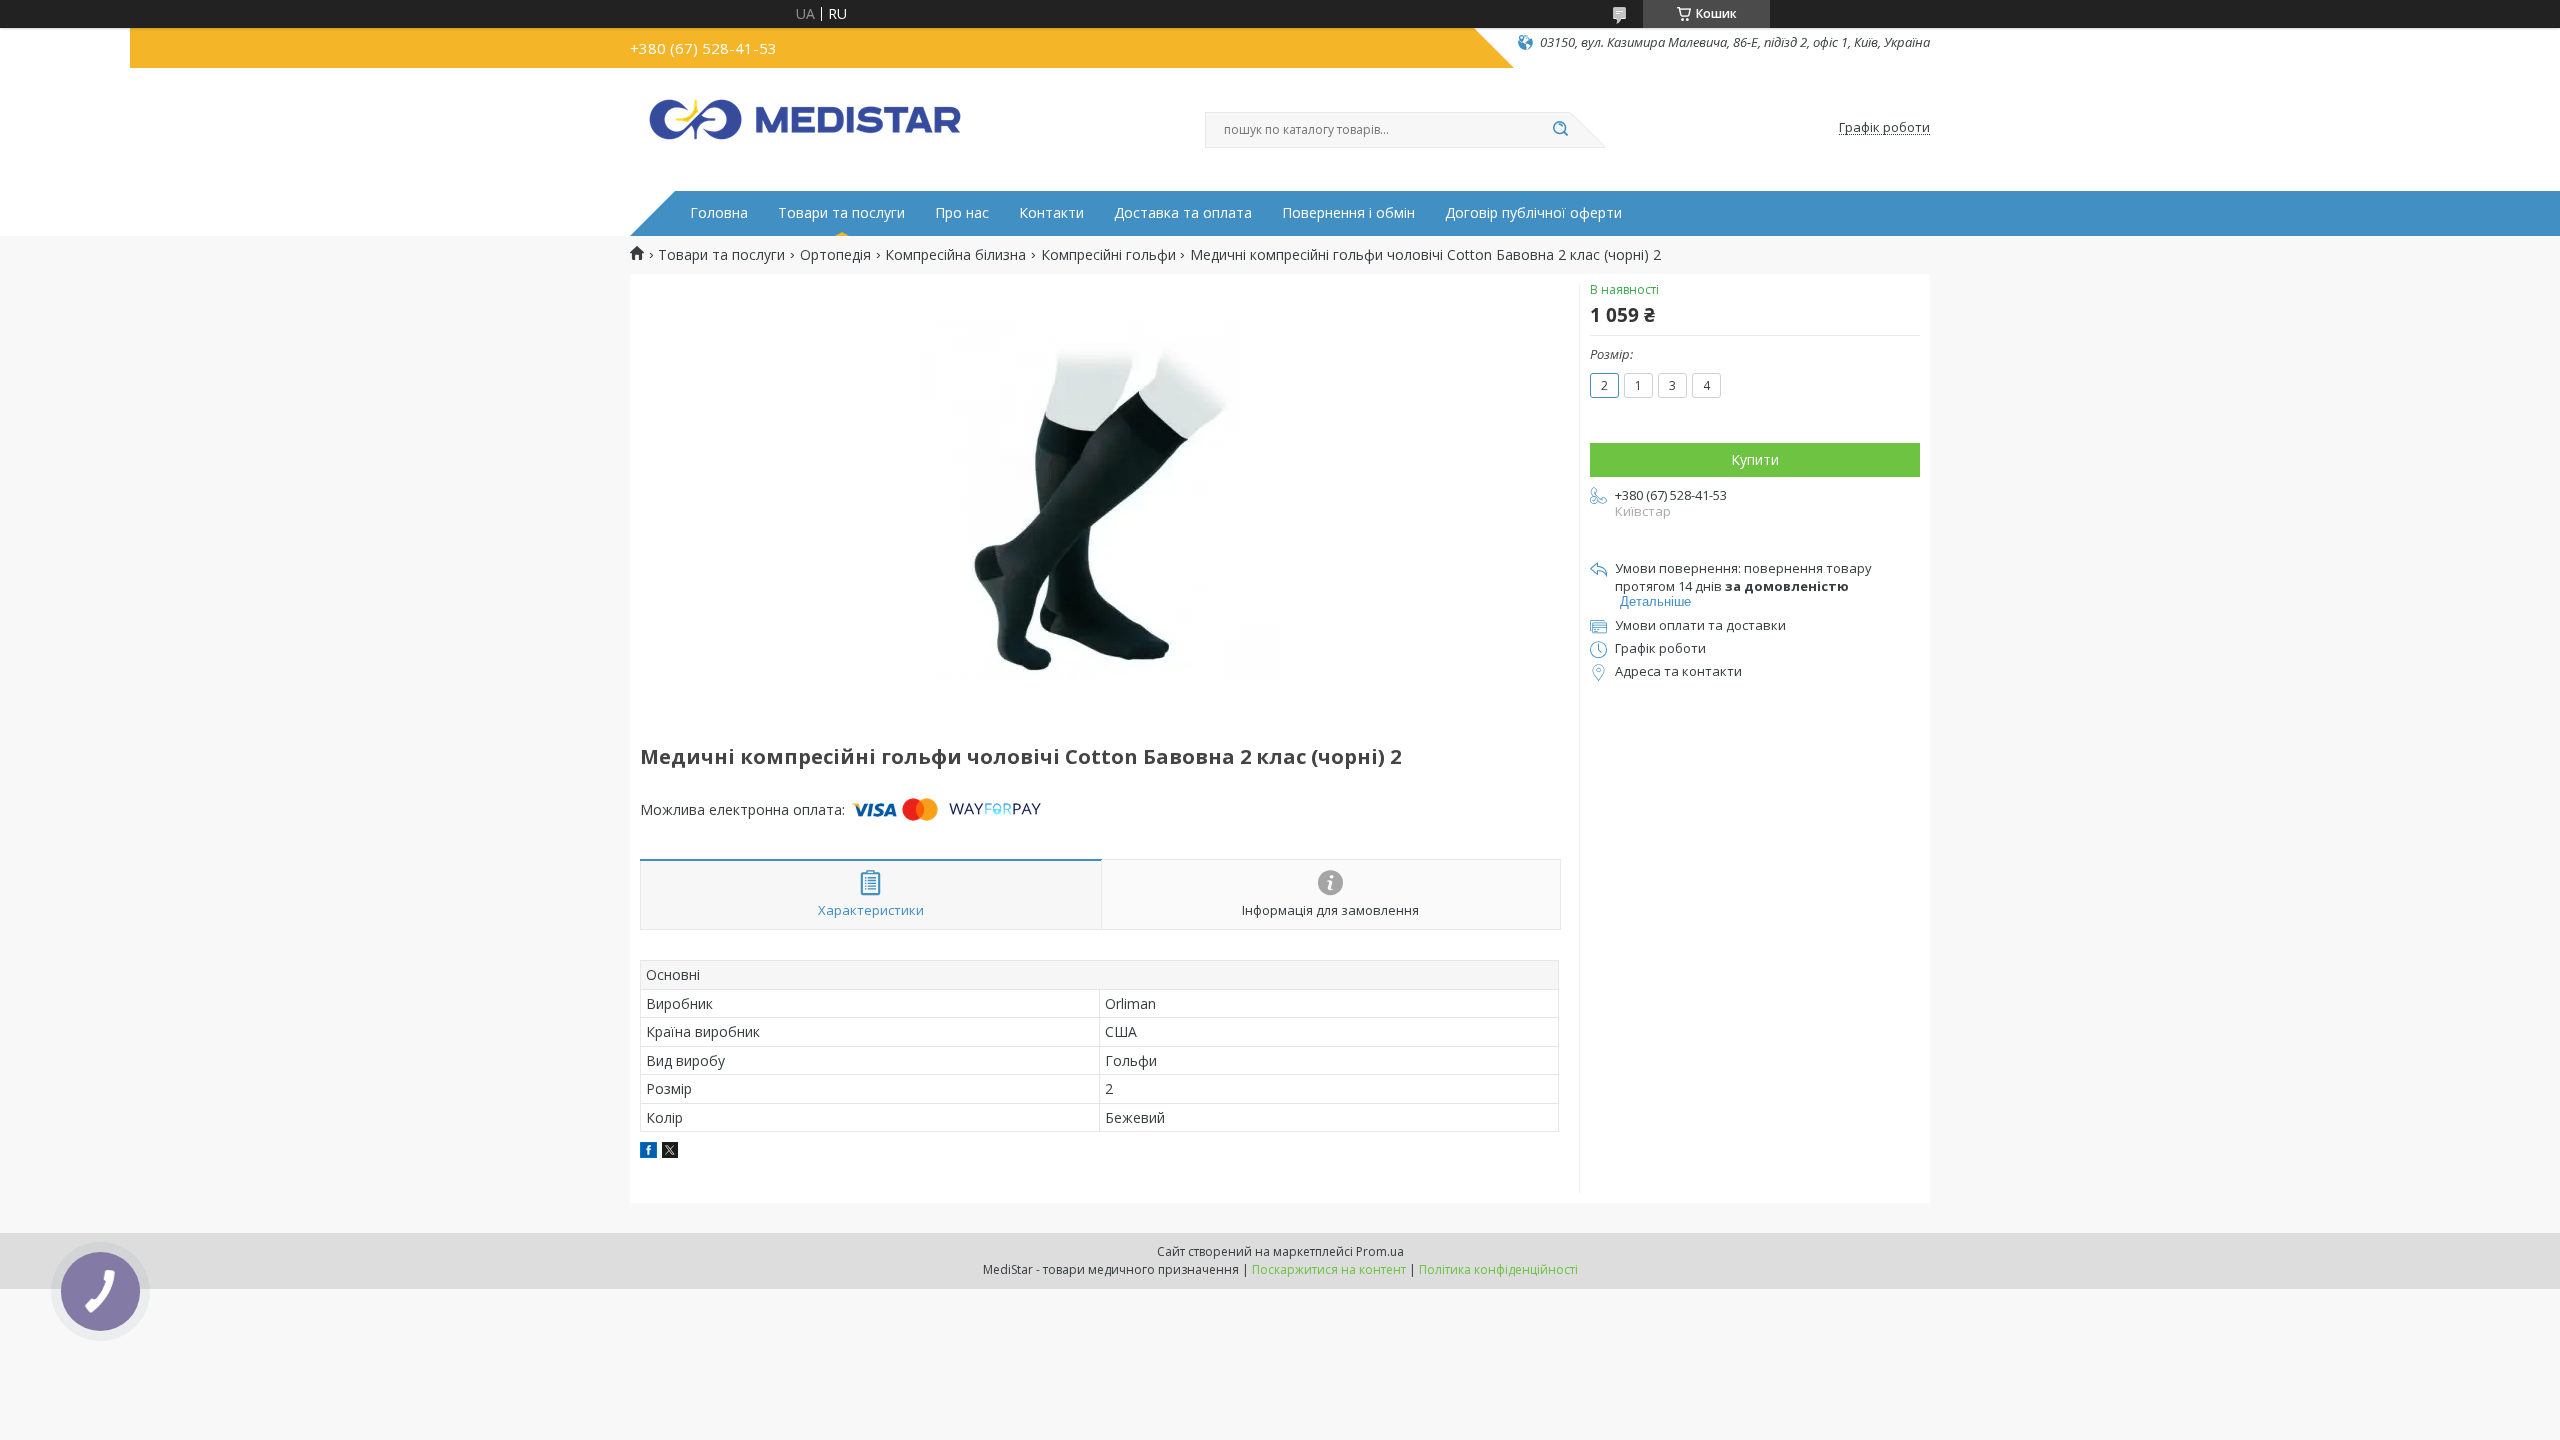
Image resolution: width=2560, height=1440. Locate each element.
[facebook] (648, 1152)
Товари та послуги (841, 213)
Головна (719, 213)
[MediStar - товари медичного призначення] (805, 128)
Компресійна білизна (955, 255)
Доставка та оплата (1183, 213)
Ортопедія (835, 255)
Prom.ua (1380, 1251)
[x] (670, 1152)
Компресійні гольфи (1108, 255)
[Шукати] (1560, 130)
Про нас (962, 213)
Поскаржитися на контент (1329, 1269)
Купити (1755, 459)
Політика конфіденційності (1498, 1269)
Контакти (1051, 213)
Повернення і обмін (1348, 213)
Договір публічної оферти (1533, 213)
